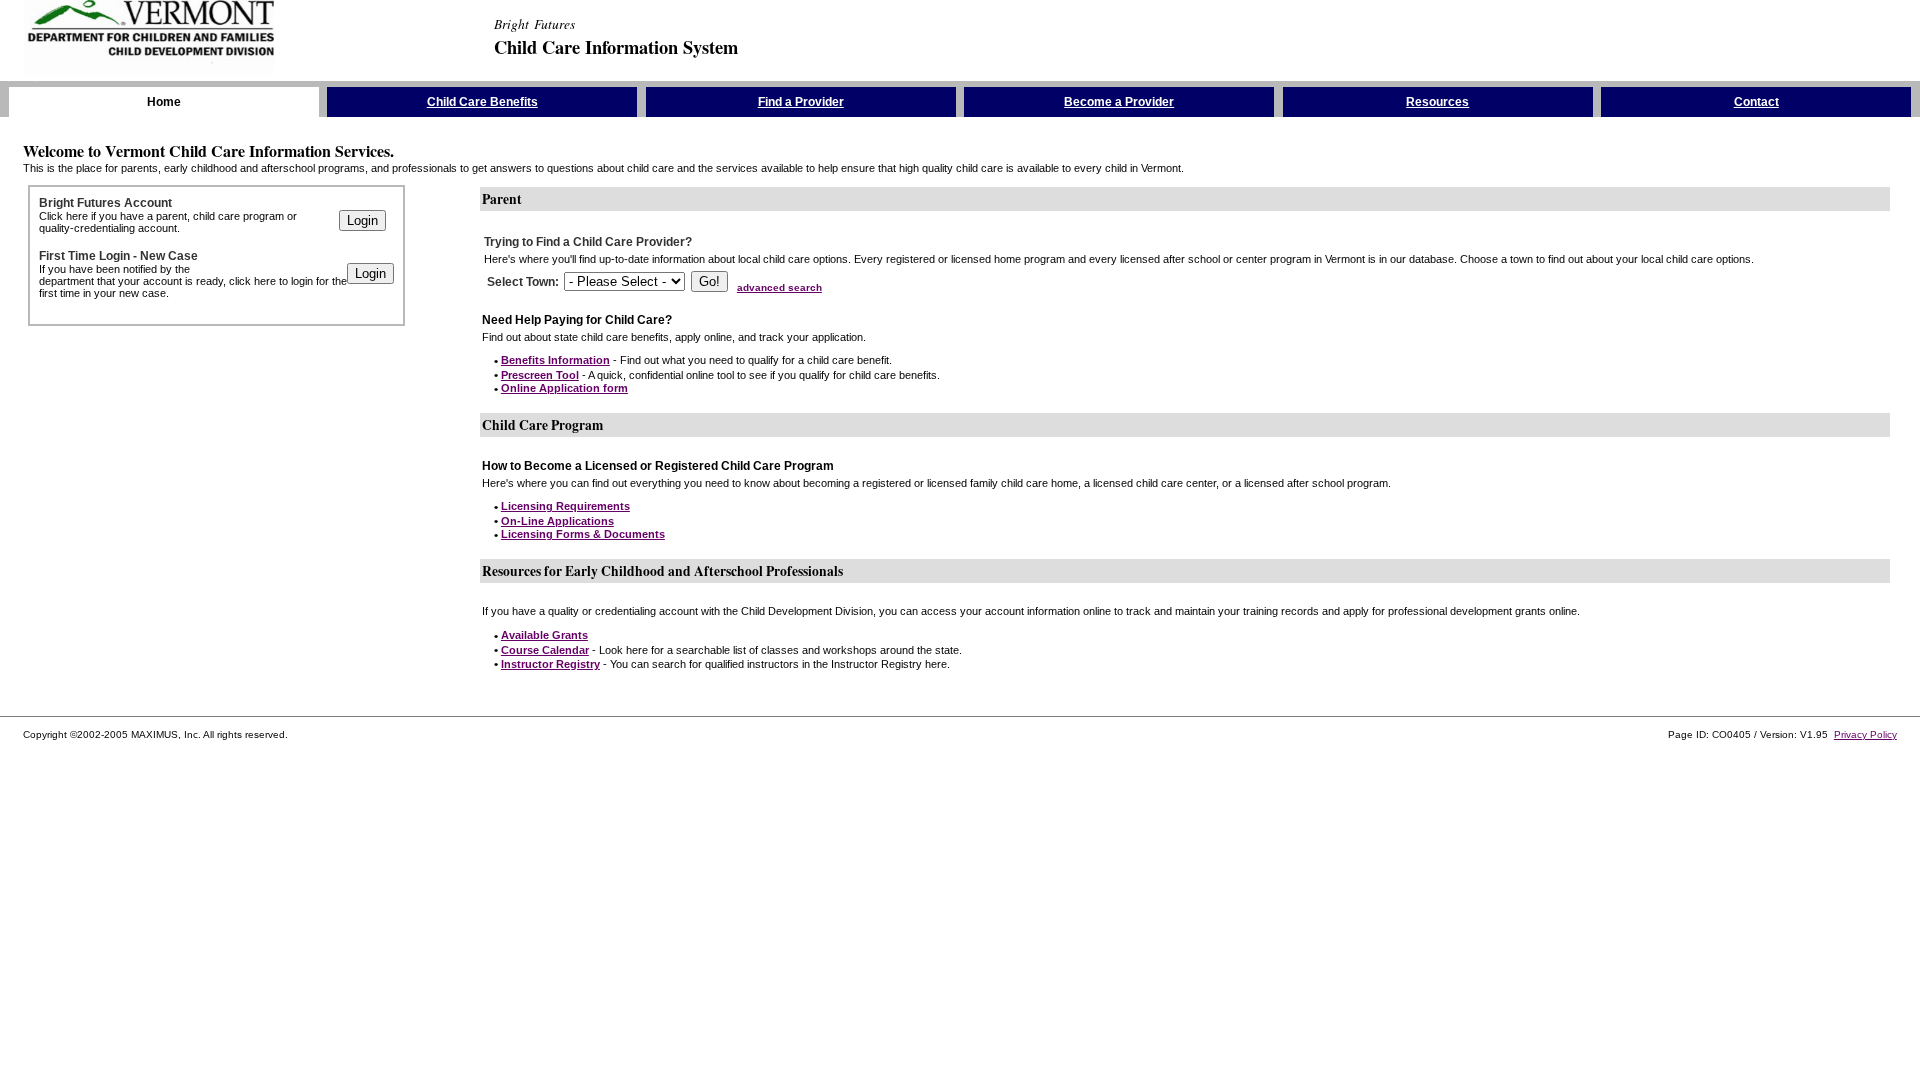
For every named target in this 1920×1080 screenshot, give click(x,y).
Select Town (521, 282)
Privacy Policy (1865, 734)
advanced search (779, 287)
